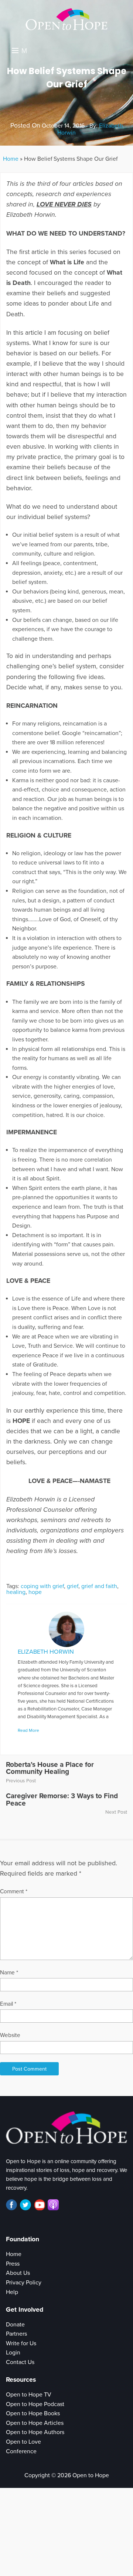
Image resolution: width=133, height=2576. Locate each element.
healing (16, 1592)
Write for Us (21, 2343)
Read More (28, 1730)
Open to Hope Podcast (35, 2404)
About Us (18, 2273)
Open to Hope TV (29, 2395)
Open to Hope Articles (35, 2423)
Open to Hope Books (33, 2413)
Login (13, 2353)
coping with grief (42, 1586)
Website (10, 2035)
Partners (16, 2334)
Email (8, 2004)
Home (11, 159)
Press (13, 2264)
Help (12, 2292)
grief (73, 1586)
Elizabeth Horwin (46, 1652)
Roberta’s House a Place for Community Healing (50, 1768)
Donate (15, 2325)
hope (35, 1592)
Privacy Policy (24, 2283)
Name (9, 1973)
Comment (14, 1891)
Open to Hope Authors (35, 2432)
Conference (21, 2451)
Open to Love (23, 2442)
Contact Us (20, 2362)
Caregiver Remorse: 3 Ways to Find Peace (62, 1799)
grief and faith (99, 1586)
